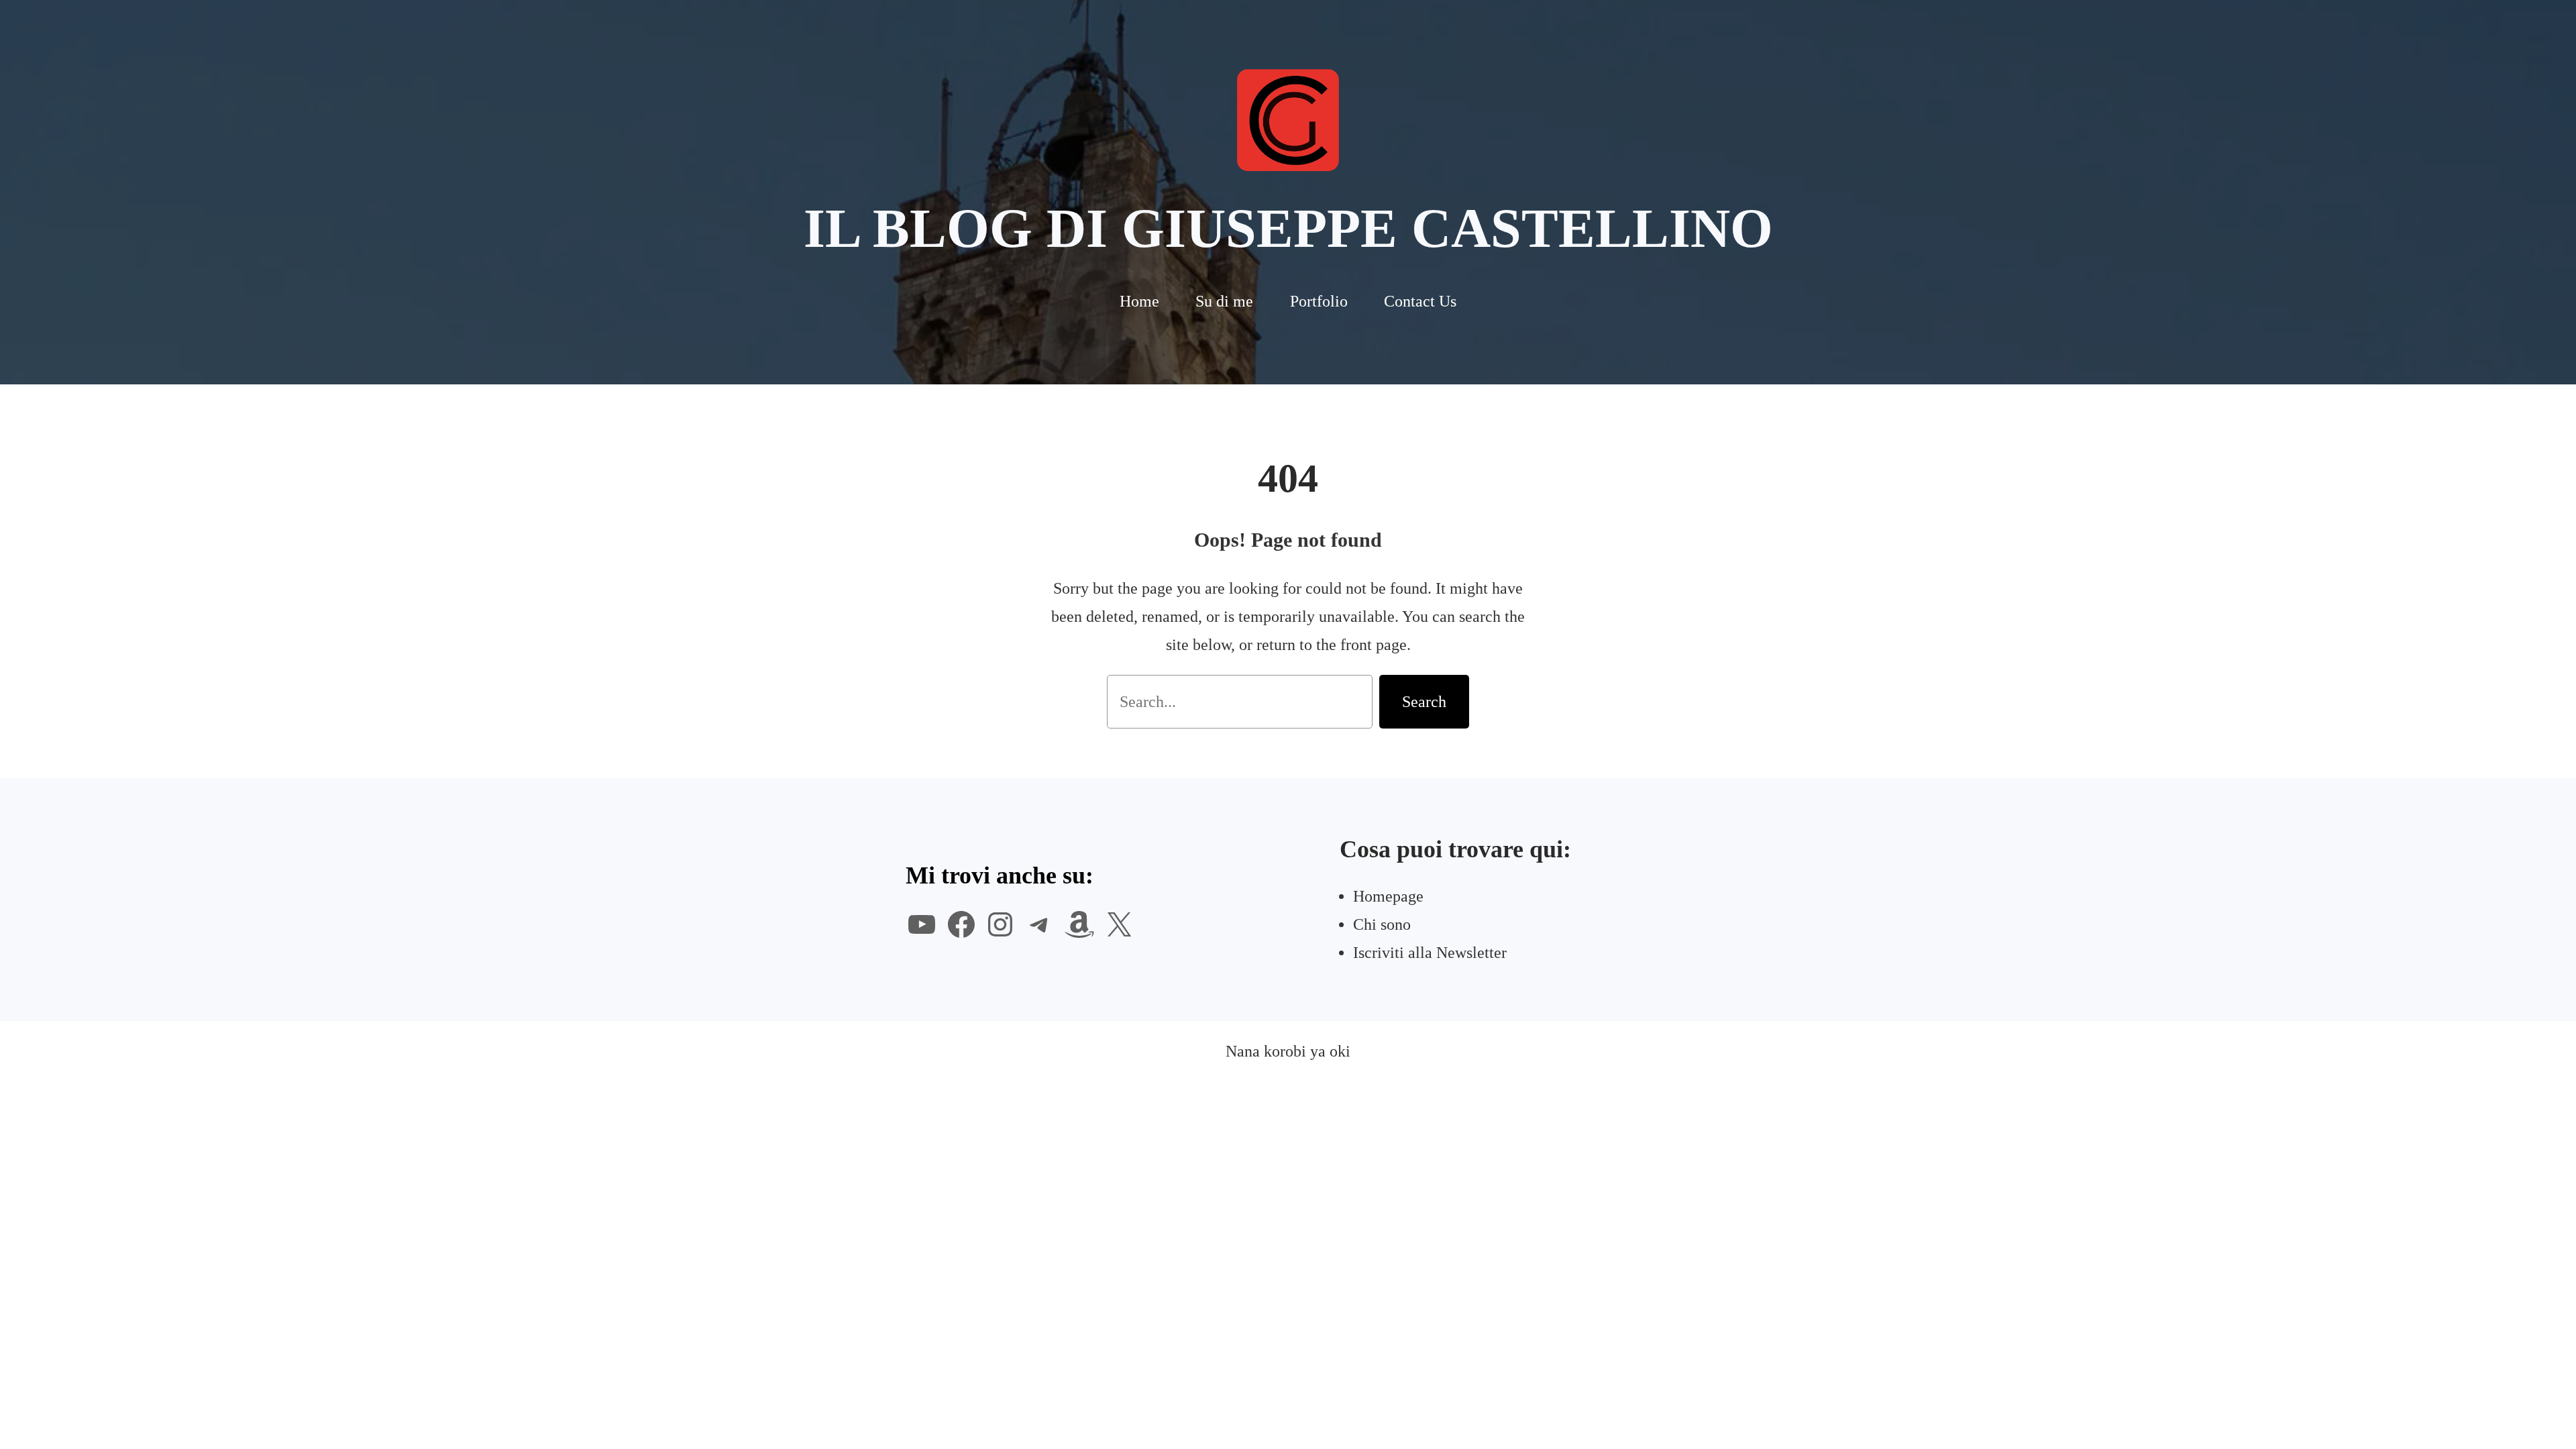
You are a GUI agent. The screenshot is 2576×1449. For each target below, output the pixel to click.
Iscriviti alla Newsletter (1430, 953)
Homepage (1388, 896)
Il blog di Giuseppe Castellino (1288, 228)
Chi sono (1382, 924)
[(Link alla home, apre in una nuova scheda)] (1288, 120)
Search (1424, 702)
